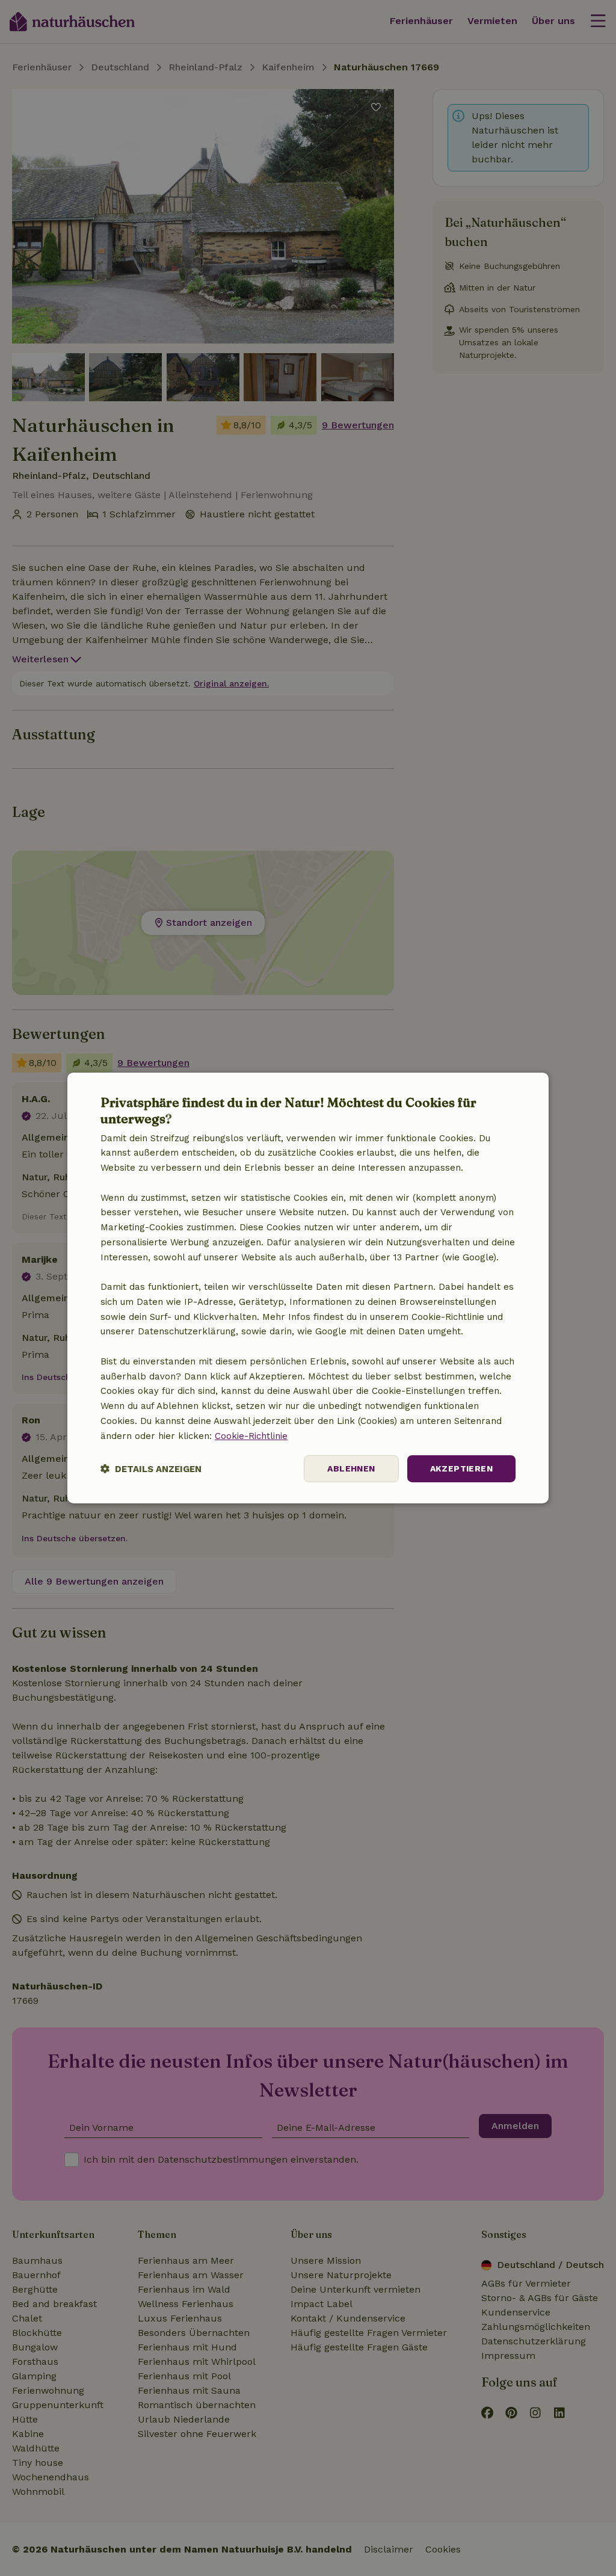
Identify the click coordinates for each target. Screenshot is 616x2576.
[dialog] (308, 1288)
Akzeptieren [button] (461, 1468)
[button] (151, 1469)
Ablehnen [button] (351, 1468)
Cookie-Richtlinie (251, 1436)
